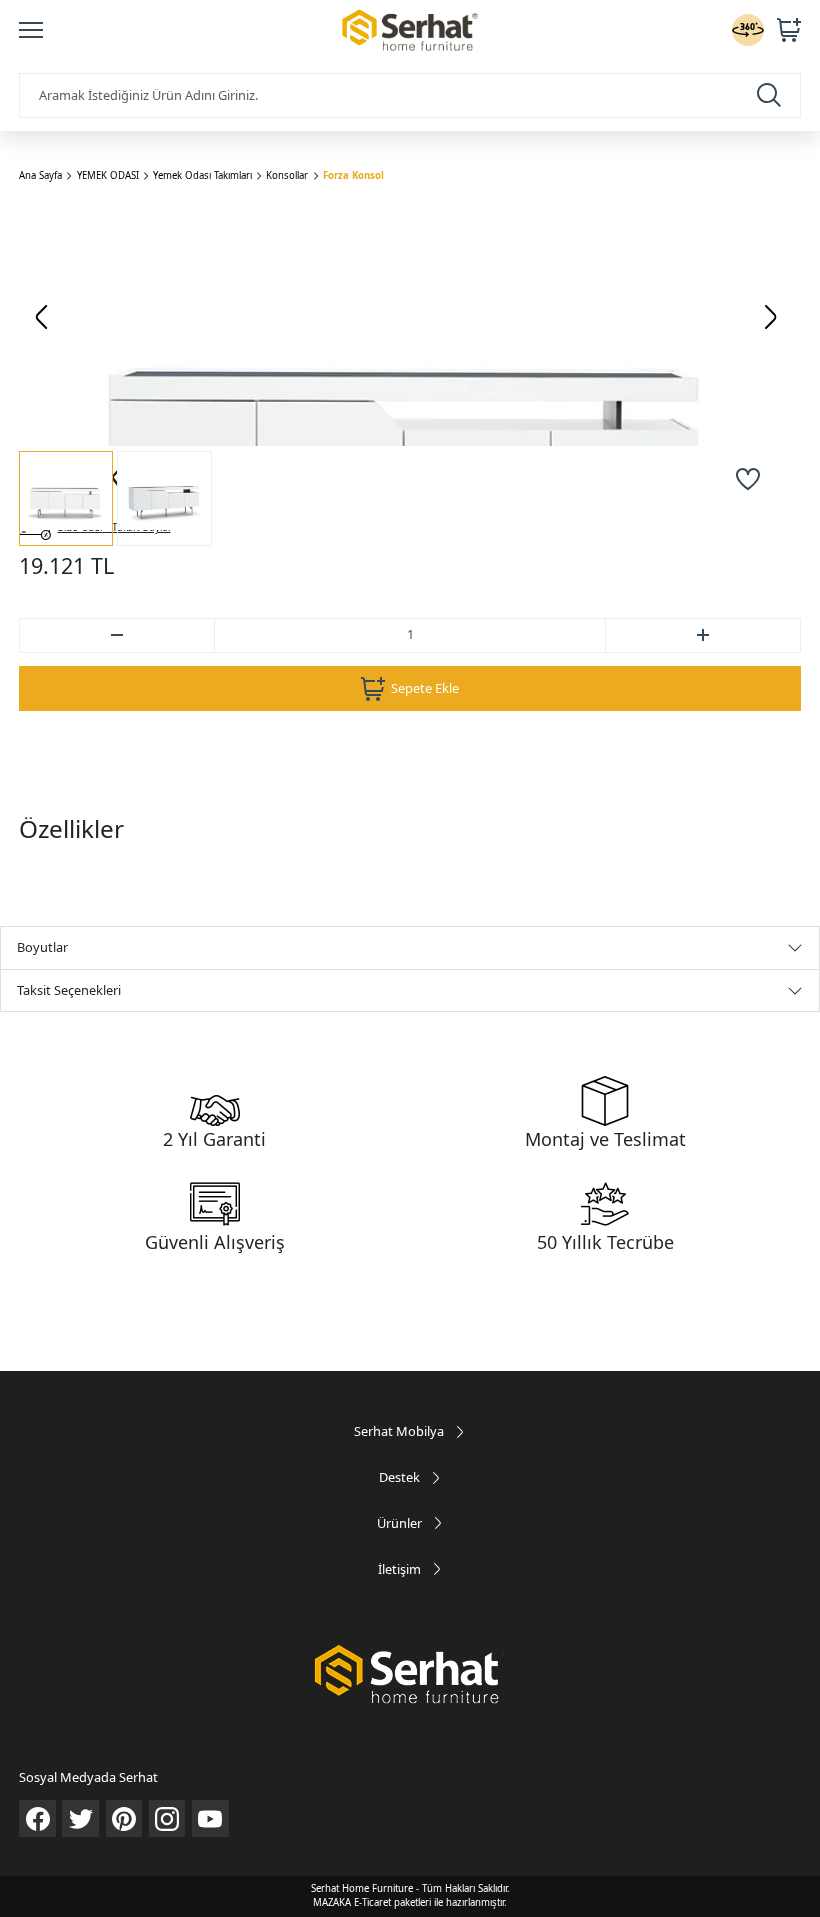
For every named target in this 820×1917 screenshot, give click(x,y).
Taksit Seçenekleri (69, 990)
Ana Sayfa (40, 175)
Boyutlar (42, 947)
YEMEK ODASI (108, 175)
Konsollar (287, 175)
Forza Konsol (353, 175)
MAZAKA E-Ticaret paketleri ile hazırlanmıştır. (410, 1902)
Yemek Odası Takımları (202, 175)
